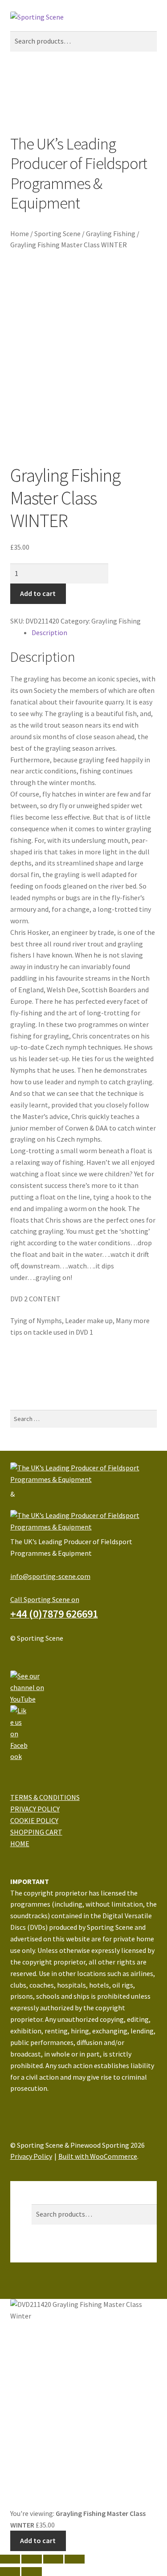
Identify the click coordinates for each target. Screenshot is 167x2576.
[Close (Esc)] (10, 2559)
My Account (49, 2186)
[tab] (94, 633)
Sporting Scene (57, 233)
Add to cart (38, 593)
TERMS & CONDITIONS (45, 1797)
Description (49, 632)
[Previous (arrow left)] (10, 2572)
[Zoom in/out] (75, 2559)
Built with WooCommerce (98, 2156)
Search (42, 2198)
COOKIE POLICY (34, 1820)
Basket (45, 2256)
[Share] (31, 2559)
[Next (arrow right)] (31, 2572)
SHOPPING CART (36, 1832)
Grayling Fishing (111, 233)
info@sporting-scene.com (50, 1576)
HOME (20, 1843)
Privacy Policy (31, 2156)
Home (20, 233)
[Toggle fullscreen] (53, 2559)
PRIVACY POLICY (35, 1809)
